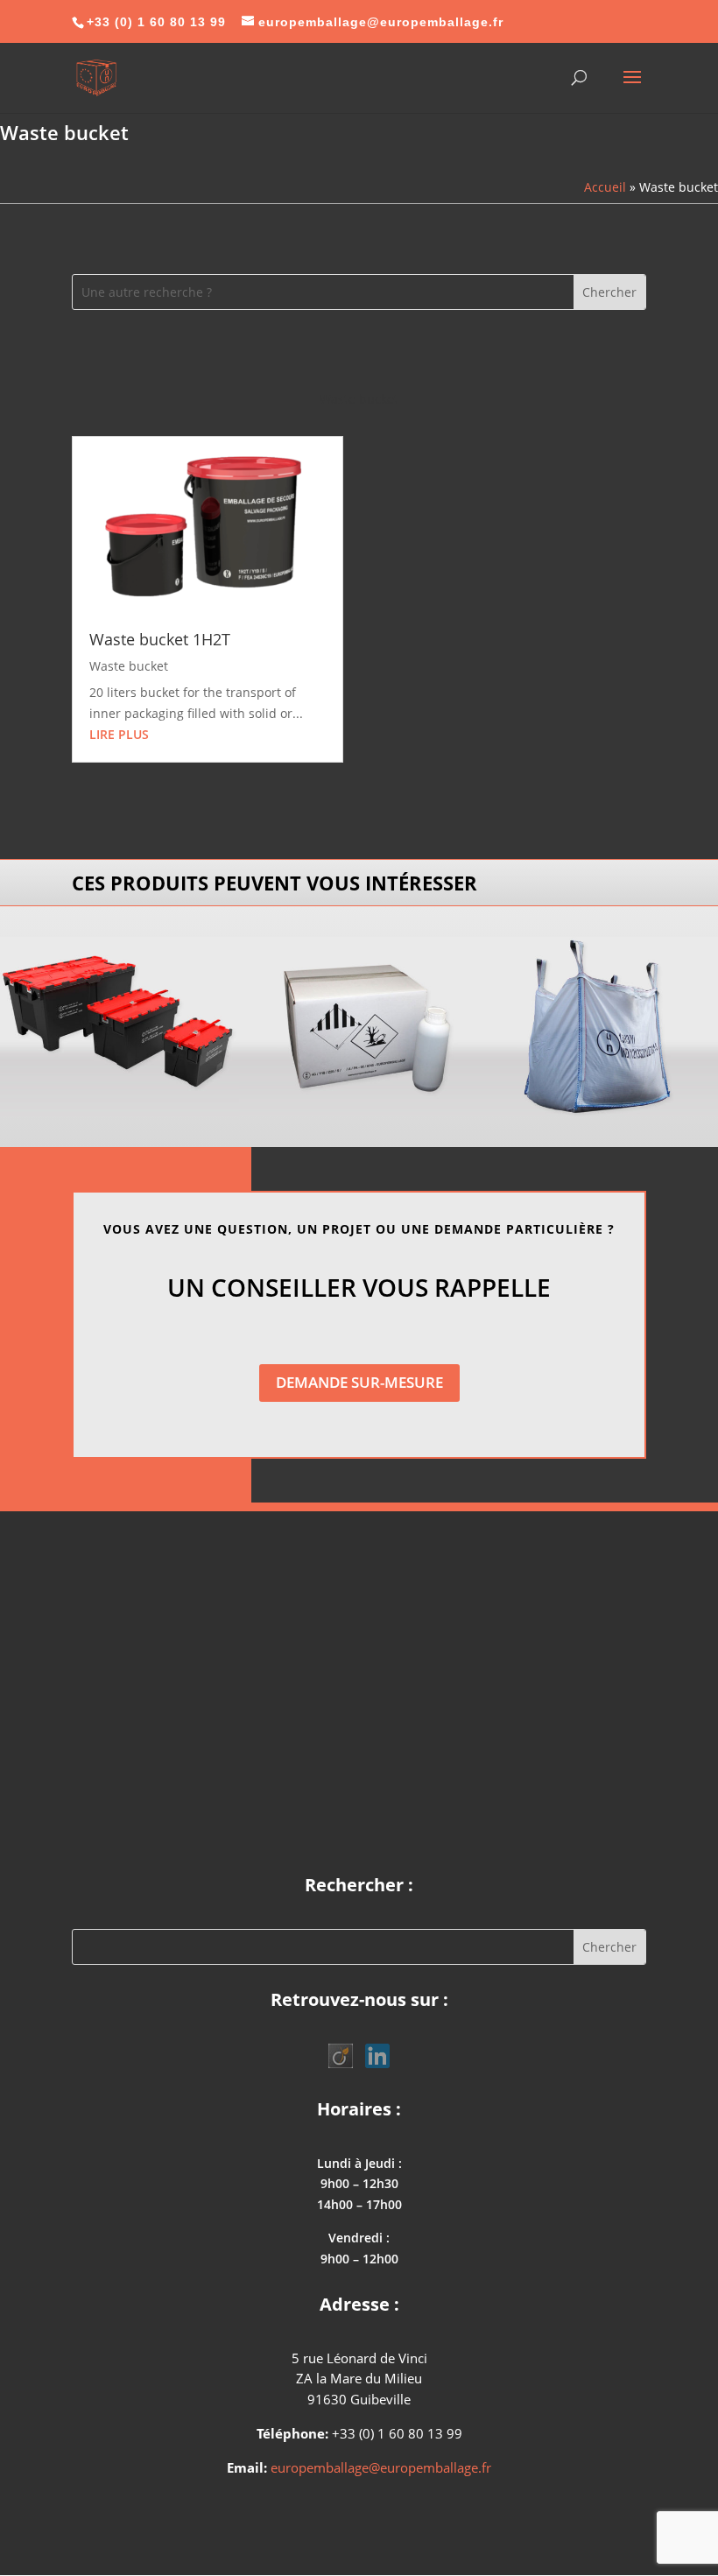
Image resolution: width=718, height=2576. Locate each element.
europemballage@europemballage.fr (381, 2467)
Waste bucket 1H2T (160, 639)
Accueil (605, 187)
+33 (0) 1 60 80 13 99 (156, 22)
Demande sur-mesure (359, 1382)
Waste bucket (129, 666)
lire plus (119, 734)
